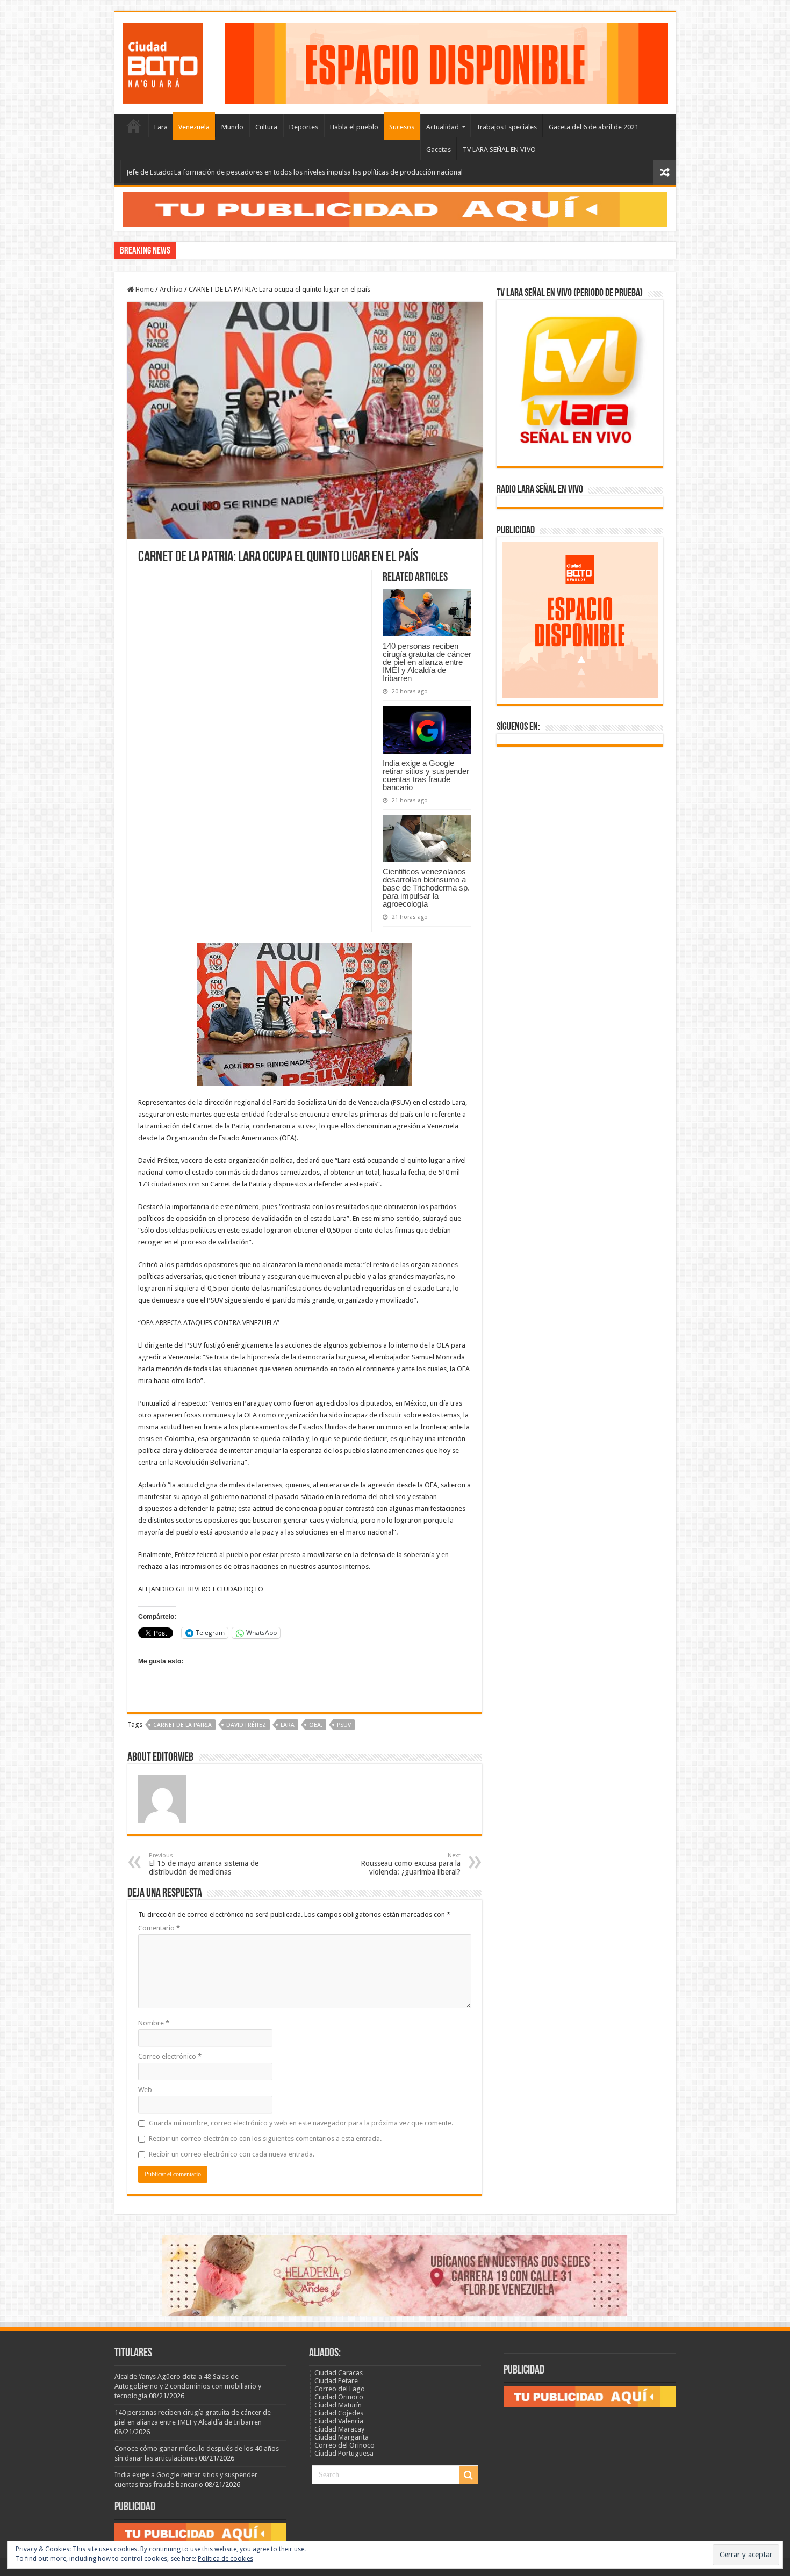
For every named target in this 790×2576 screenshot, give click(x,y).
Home (144, 289)
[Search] (469, 2475)
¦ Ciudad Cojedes (336, 2413)
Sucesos (402, 127)
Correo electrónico (170, 2056)
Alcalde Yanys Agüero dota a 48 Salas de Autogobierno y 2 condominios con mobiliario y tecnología (188, 2386)
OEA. (316, 1725)
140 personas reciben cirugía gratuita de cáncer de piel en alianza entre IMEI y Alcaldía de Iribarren (427, 662)
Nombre (154, 2023)
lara (288, 1725)
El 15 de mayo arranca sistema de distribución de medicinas (204, 1864)
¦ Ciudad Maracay (337, 2429)
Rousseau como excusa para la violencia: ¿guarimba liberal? (411, 1864)
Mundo (232, 127)
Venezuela (194, 127)
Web (145, 2090)
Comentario (159, 1928)
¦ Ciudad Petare (333, 2381)
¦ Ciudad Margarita (339, 2437)
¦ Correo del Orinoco (342, 2445)
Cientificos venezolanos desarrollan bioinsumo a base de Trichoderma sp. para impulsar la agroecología (426, 888)
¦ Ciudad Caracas (336, 2373)
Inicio (134, 126)
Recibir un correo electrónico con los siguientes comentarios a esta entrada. (265, 2139)
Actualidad (443, 127)
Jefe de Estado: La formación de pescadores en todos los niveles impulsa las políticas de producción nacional (295, 172)
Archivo (171, 289)
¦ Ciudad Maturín (335, 2405)
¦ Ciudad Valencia (336, 2421)
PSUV (344, 1725)
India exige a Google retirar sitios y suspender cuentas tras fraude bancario (426, 775)
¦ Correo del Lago (337, 2389)
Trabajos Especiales (507, 127)
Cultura (266, 127)
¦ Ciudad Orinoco (336, 2397)
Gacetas (439, 150)
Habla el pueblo (354, 127)
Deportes (304, 127)
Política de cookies (225, 2559)
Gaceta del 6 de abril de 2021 (594, 127)
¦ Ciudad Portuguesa (341, 2453)
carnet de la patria (182, 1725)
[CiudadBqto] (163, 61)
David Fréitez (246, 1725)
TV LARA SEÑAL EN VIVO (499, 150)
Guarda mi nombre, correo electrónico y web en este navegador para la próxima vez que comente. (301, 2123)
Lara (161, 127)
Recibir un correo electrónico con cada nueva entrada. (232, 2154)
